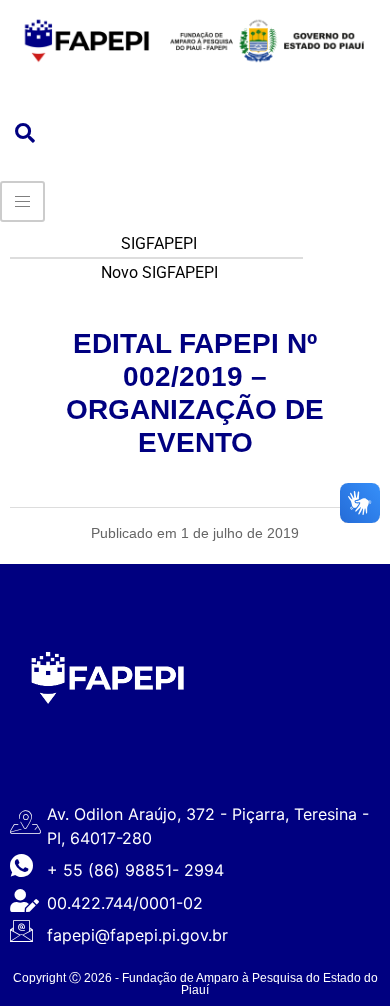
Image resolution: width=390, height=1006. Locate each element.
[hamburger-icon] (22, 201)
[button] (25, 134)
